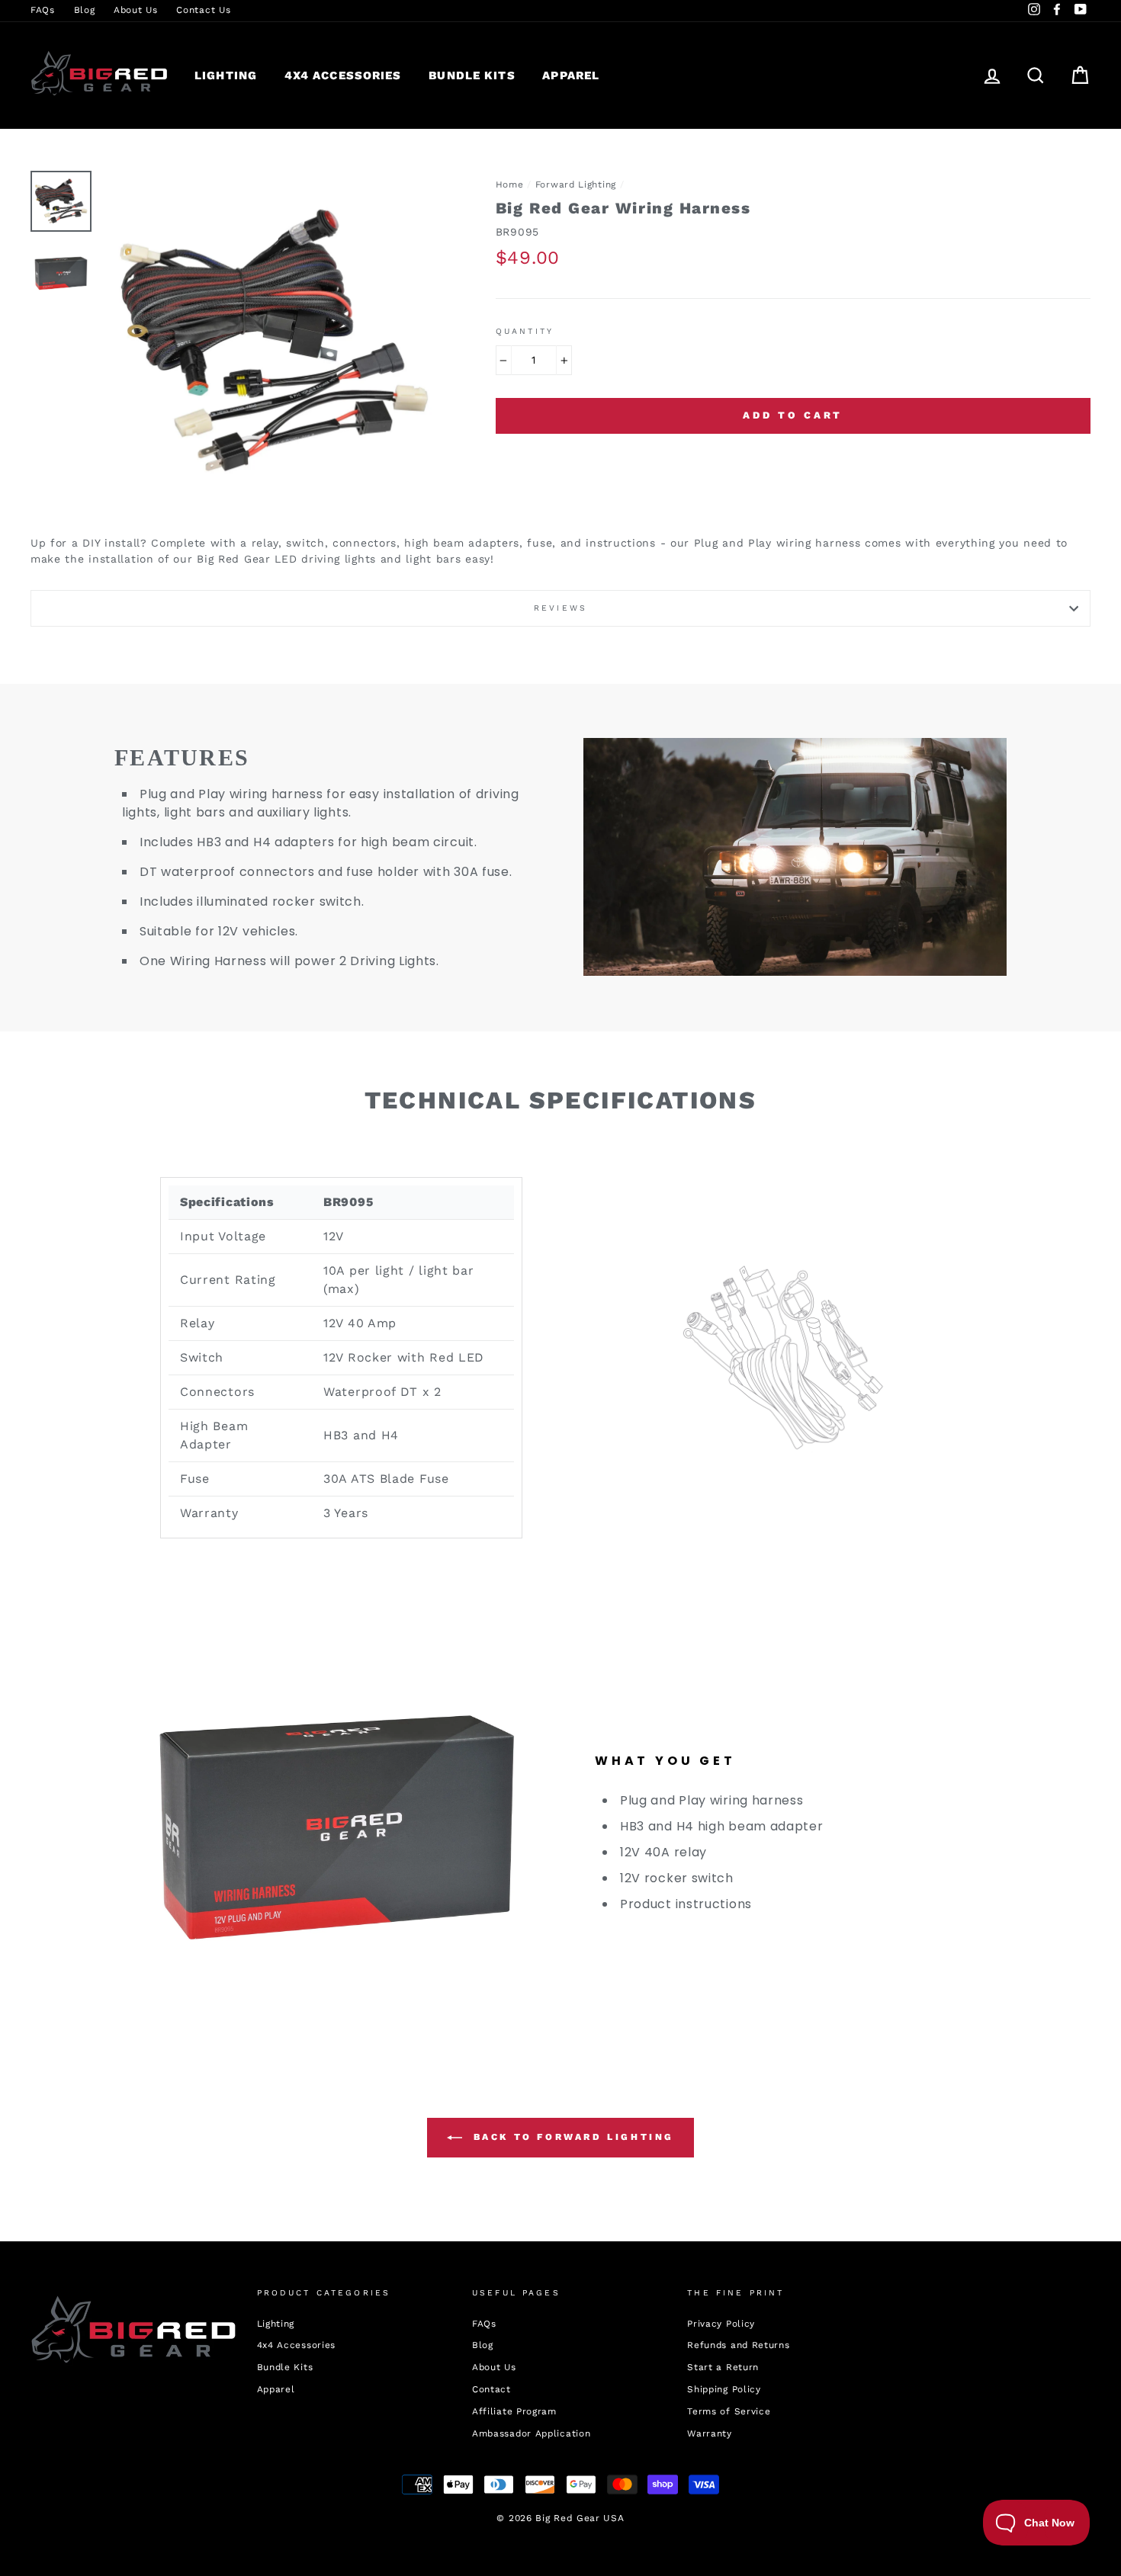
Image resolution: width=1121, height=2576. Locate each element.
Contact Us (203, 10)
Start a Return (723, 2367)
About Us (136, 10)
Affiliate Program (514, 2411)
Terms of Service (729, 2411)
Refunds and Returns (738, 2345)
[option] (274, 342)
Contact (491, 2389)
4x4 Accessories (343, 75)
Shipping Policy (724, 2389)
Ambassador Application (531, 2433)
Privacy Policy (721, 2324)
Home (510, 184)
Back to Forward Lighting (571, 2137)
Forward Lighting (576, 184)
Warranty (710, 2433)
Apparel (571, 75)
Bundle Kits (472, 75)
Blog (85, 10)
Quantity (525, 331)
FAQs (43, 10)
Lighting (226, 75)
